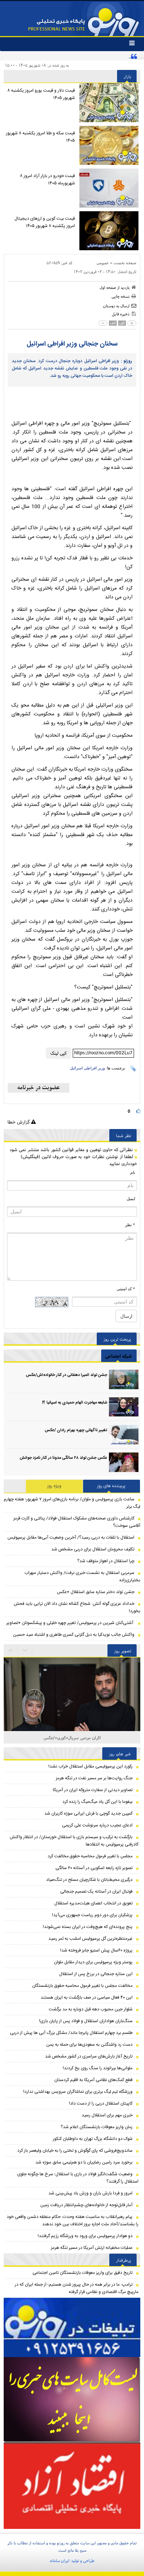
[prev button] (25, 1650)
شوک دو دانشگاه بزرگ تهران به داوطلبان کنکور (93, 2139)
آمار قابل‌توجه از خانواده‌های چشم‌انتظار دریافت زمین (86, 2205)
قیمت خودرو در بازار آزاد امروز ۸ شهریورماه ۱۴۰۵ (47, 180)
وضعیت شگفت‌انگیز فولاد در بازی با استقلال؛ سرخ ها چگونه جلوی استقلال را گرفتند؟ (78, 2178)
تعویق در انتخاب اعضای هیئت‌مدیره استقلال (93, 1903)
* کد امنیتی (126, 1289)
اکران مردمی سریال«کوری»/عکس (72, 1738)
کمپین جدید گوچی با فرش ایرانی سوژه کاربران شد (88, 1814)
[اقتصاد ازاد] (72, 2485)
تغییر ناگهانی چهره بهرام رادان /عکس (76, 1430)
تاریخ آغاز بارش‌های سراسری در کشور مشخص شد (89, 2056)
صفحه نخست (125, 263)
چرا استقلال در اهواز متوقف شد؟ (106, 1561)
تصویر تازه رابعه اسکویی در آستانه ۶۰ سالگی (94, 1868)
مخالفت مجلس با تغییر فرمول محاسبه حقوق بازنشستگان (82, 1986)
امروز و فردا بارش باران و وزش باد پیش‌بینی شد (90, 2193)
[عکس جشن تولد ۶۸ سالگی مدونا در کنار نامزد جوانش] (124, 1462)
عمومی (103, 263)
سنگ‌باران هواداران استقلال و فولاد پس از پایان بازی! (86, 2021)
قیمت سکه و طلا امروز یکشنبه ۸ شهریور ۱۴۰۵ (40, 137)
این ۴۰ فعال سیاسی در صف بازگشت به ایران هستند (87, 1998)
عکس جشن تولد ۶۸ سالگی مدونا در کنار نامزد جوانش (63, 1458)
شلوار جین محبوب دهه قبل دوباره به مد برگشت (91, 2009)
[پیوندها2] (72, 2400)
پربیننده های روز (111, 1486)
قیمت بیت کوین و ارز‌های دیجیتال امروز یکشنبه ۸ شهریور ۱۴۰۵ (45, 222)
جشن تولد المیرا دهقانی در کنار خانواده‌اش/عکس (66, 1375)
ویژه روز (54, 1486)
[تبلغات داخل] (72, 2327)
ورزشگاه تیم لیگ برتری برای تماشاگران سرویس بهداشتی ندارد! (78, 2092)
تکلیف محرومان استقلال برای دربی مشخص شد (93, 1549)
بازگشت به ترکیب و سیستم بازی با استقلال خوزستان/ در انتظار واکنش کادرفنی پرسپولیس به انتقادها (74, 1841)
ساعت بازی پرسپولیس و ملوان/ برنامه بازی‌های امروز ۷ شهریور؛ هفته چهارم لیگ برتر (72, 1503)
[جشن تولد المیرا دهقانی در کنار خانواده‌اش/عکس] (124, 1379)
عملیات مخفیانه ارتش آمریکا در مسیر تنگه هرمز (92, 2248)
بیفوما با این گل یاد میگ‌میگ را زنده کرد (97, 1802)
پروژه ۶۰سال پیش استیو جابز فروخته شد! (96, 1950)
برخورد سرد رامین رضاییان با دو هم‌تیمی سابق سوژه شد (84, 2162)
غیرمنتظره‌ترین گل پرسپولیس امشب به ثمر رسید (90, 1939)
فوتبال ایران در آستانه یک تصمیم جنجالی (96, 1892)
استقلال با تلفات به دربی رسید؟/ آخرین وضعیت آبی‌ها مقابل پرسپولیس (71, 1538)
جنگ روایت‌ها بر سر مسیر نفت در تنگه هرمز (94, 1778)
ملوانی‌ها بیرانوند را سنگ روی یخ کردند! (98, 2068)
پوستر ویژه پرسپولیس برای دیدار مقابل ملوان (93, 1962)
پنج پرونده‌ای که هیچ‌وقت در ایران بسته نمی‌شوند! (88, 1927)
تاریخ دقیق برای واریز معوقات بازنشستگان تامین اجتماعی (83, 2273)
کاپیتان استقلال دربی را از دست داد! (101, 2103)
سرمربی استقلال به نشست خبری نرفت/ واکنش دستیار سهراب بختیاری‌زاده (82, 1577)
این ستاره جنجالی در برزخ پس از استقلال (96, 1974)
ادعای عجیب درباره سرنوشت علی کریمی (97, 1825)
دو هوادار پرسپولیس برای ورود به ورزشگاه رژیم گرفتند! (85, 2236)
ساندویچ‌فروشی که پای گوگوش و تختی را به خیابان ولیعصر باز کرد (75, 2151)
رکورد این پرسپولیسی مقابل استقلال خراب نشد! (90, 1766)
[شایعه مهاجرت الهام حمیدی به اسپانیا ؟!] (124, 1407)
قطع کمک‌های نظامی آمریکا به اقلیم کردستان (93, 2080)
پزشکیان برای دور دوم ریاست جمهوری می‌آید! (92, 1915)
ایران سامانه (60, 2561)
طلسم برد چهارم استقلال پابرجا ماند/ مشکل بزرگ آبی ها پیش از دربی (71, 2033)
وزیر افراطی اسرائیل (87, 1068)
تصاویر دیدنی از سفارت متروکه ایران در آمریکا (93, 1790)
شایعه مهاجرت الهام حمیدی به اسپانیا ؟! (75, 1403)
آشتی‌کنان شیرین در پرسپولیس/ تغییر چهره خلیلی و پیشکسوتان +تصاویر (70, 1623)
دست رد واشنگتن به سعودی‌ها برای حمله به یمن (89, 2045)
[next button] (11, 1650)
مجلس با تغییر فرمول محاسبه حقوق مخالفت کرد (90, 1856)
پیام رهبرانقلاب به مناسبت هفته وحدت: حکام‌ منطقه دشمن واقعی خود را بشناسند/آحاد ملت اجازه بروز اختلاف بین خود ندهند (73, 2221)
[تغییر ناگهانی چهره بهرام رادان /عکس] (124, 1435)
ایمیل (131, 1199)
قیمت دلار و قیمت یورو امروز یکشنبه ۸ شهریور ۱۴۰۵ (41, 94)
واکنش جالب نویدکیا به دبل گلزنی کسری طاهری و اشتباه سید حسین (74, 1635)
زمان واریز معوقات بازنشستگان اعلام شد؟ (97, 2127)
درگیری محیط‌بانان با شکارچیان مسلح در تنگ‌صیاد (89, 1880)
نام (133, 1172)
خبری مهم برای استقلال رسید (107, 2115)
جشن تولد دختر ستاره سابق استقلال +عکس (96, 1592)
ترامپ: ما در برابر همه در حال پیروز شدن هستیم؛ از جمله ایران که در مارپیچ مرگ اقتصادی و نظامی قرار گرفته (77, 2288)
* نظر (130, 1225)
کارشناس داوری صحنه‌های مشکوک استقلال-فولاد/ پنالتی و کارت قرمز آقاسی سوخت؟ (77, 1522)
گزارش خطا (19, 1122)
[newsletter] (39, 1088)
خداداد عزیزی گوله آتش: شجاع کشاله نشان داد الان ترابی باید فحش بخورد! (77, 1607)
